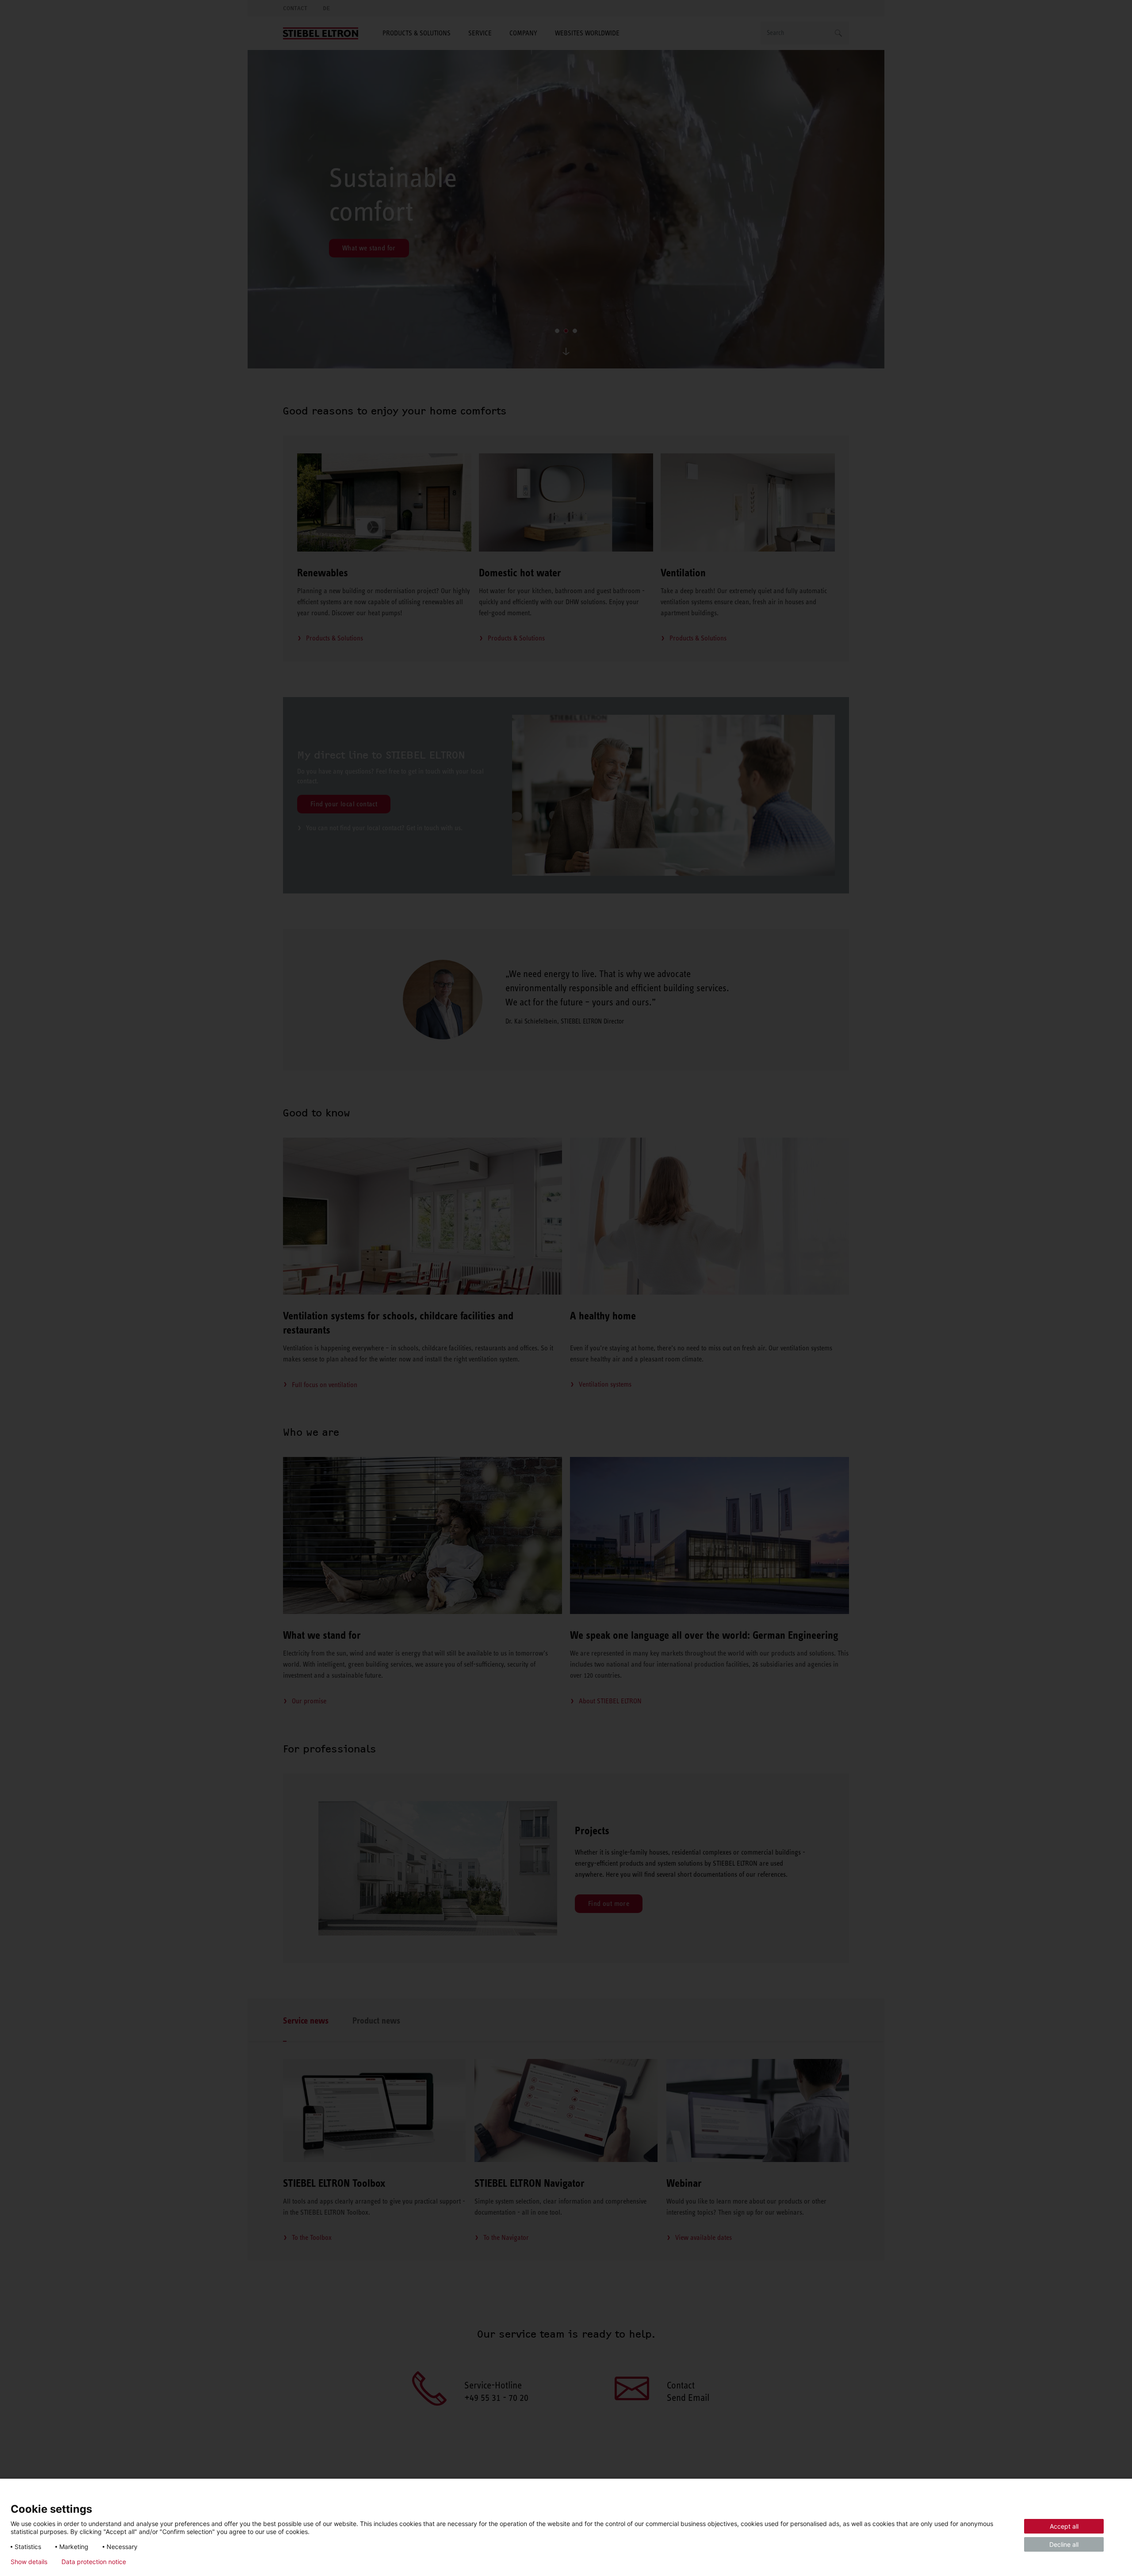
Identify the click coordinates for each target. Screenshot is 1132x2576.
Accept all (1064, 2526)
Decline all (1064, 2544)
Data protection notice (94, 2562)
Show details (29, 2562)
